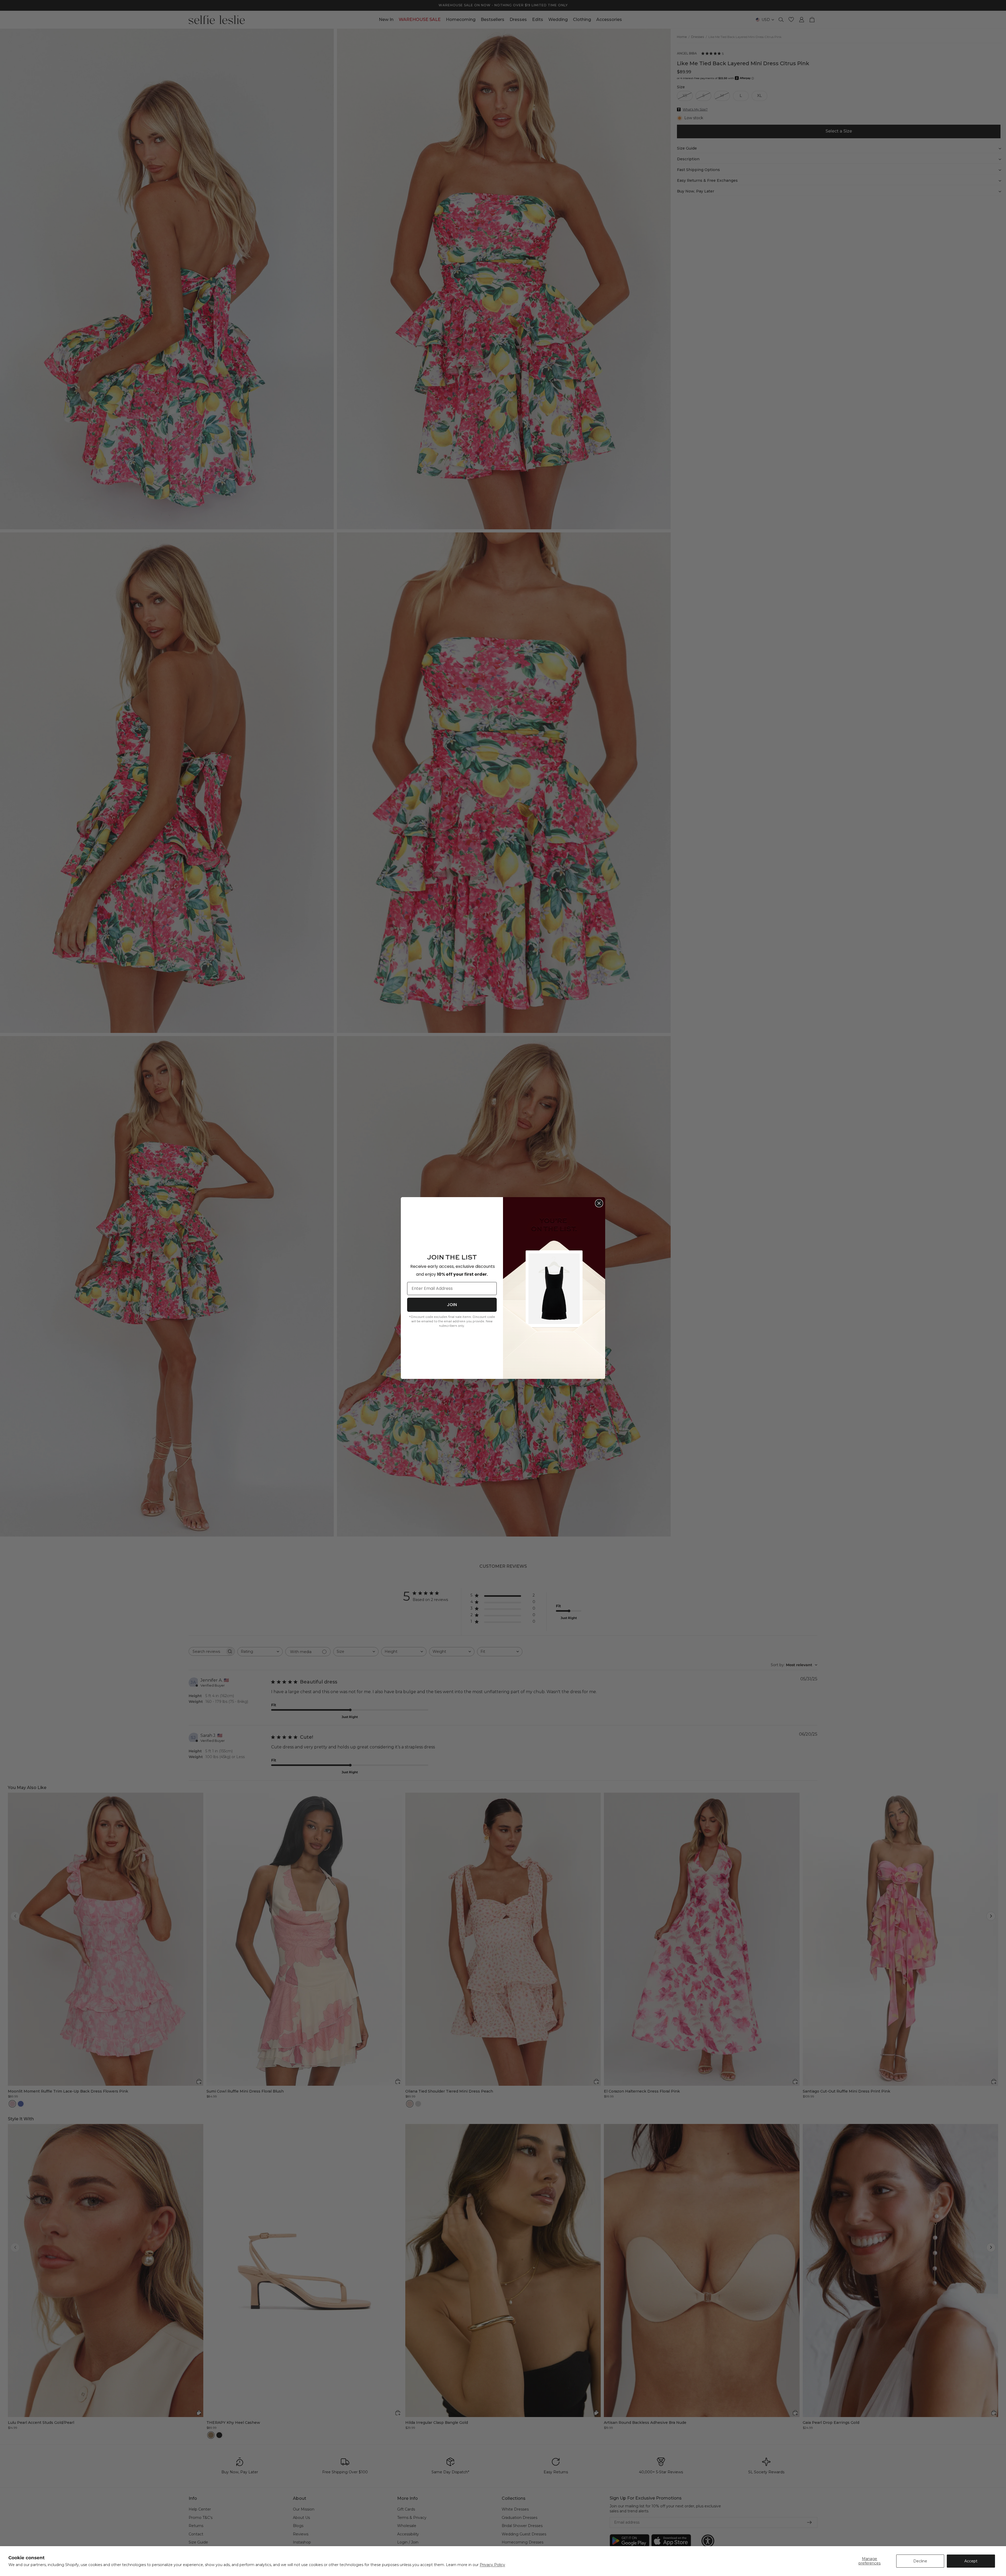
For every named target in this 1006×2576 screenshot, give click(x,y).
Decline (920, 2561)
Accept (971, 2561)
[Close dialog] (599, 1203)
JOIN (452, 1305)
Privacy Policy (492, 2565)
